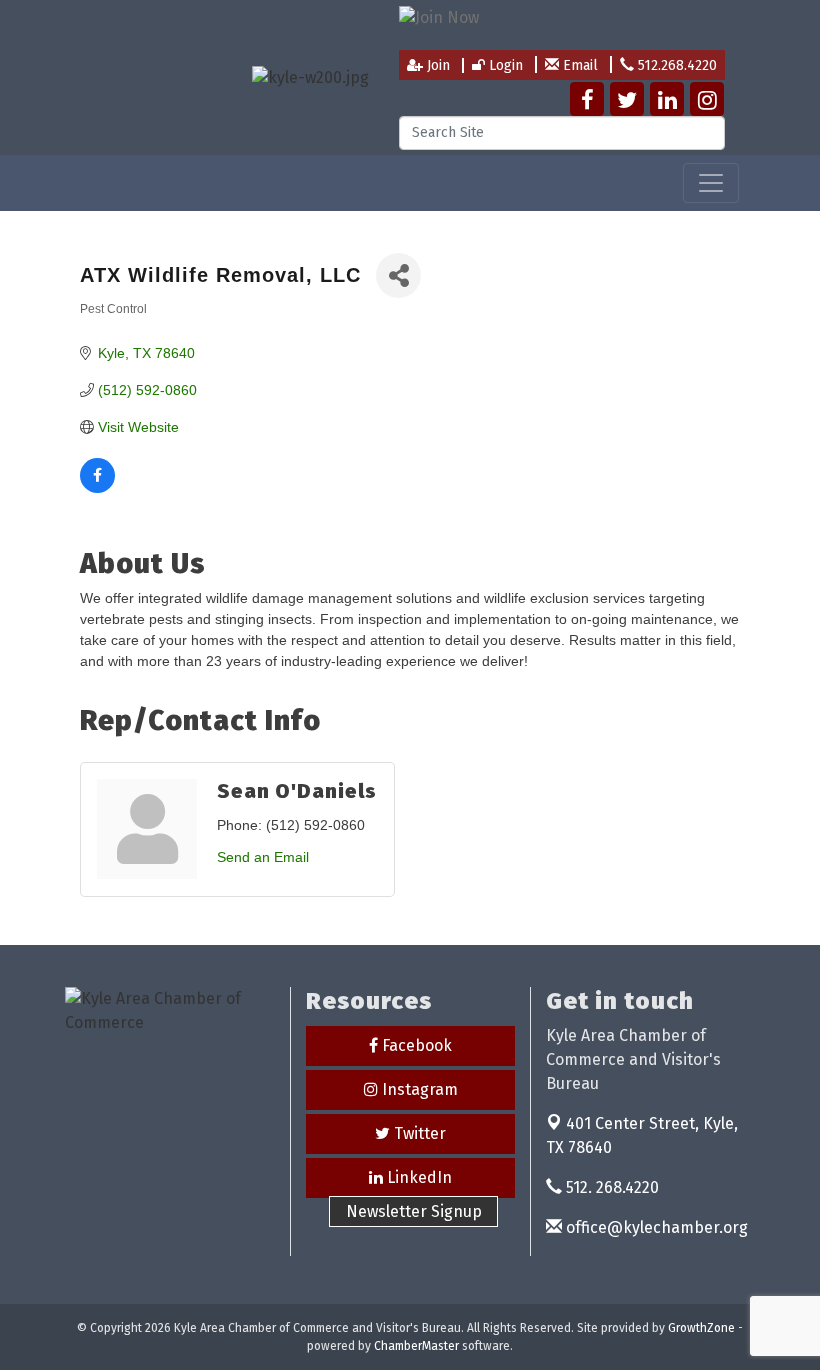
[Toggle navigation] (711, 183)
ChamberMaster (416, 1346)
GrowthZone (701, 1328)
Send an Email (263, 857)
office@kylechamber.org (655, 1227)
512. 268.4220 (610, 1187)
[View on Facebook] (97, 488)
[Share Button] (398, 275)
